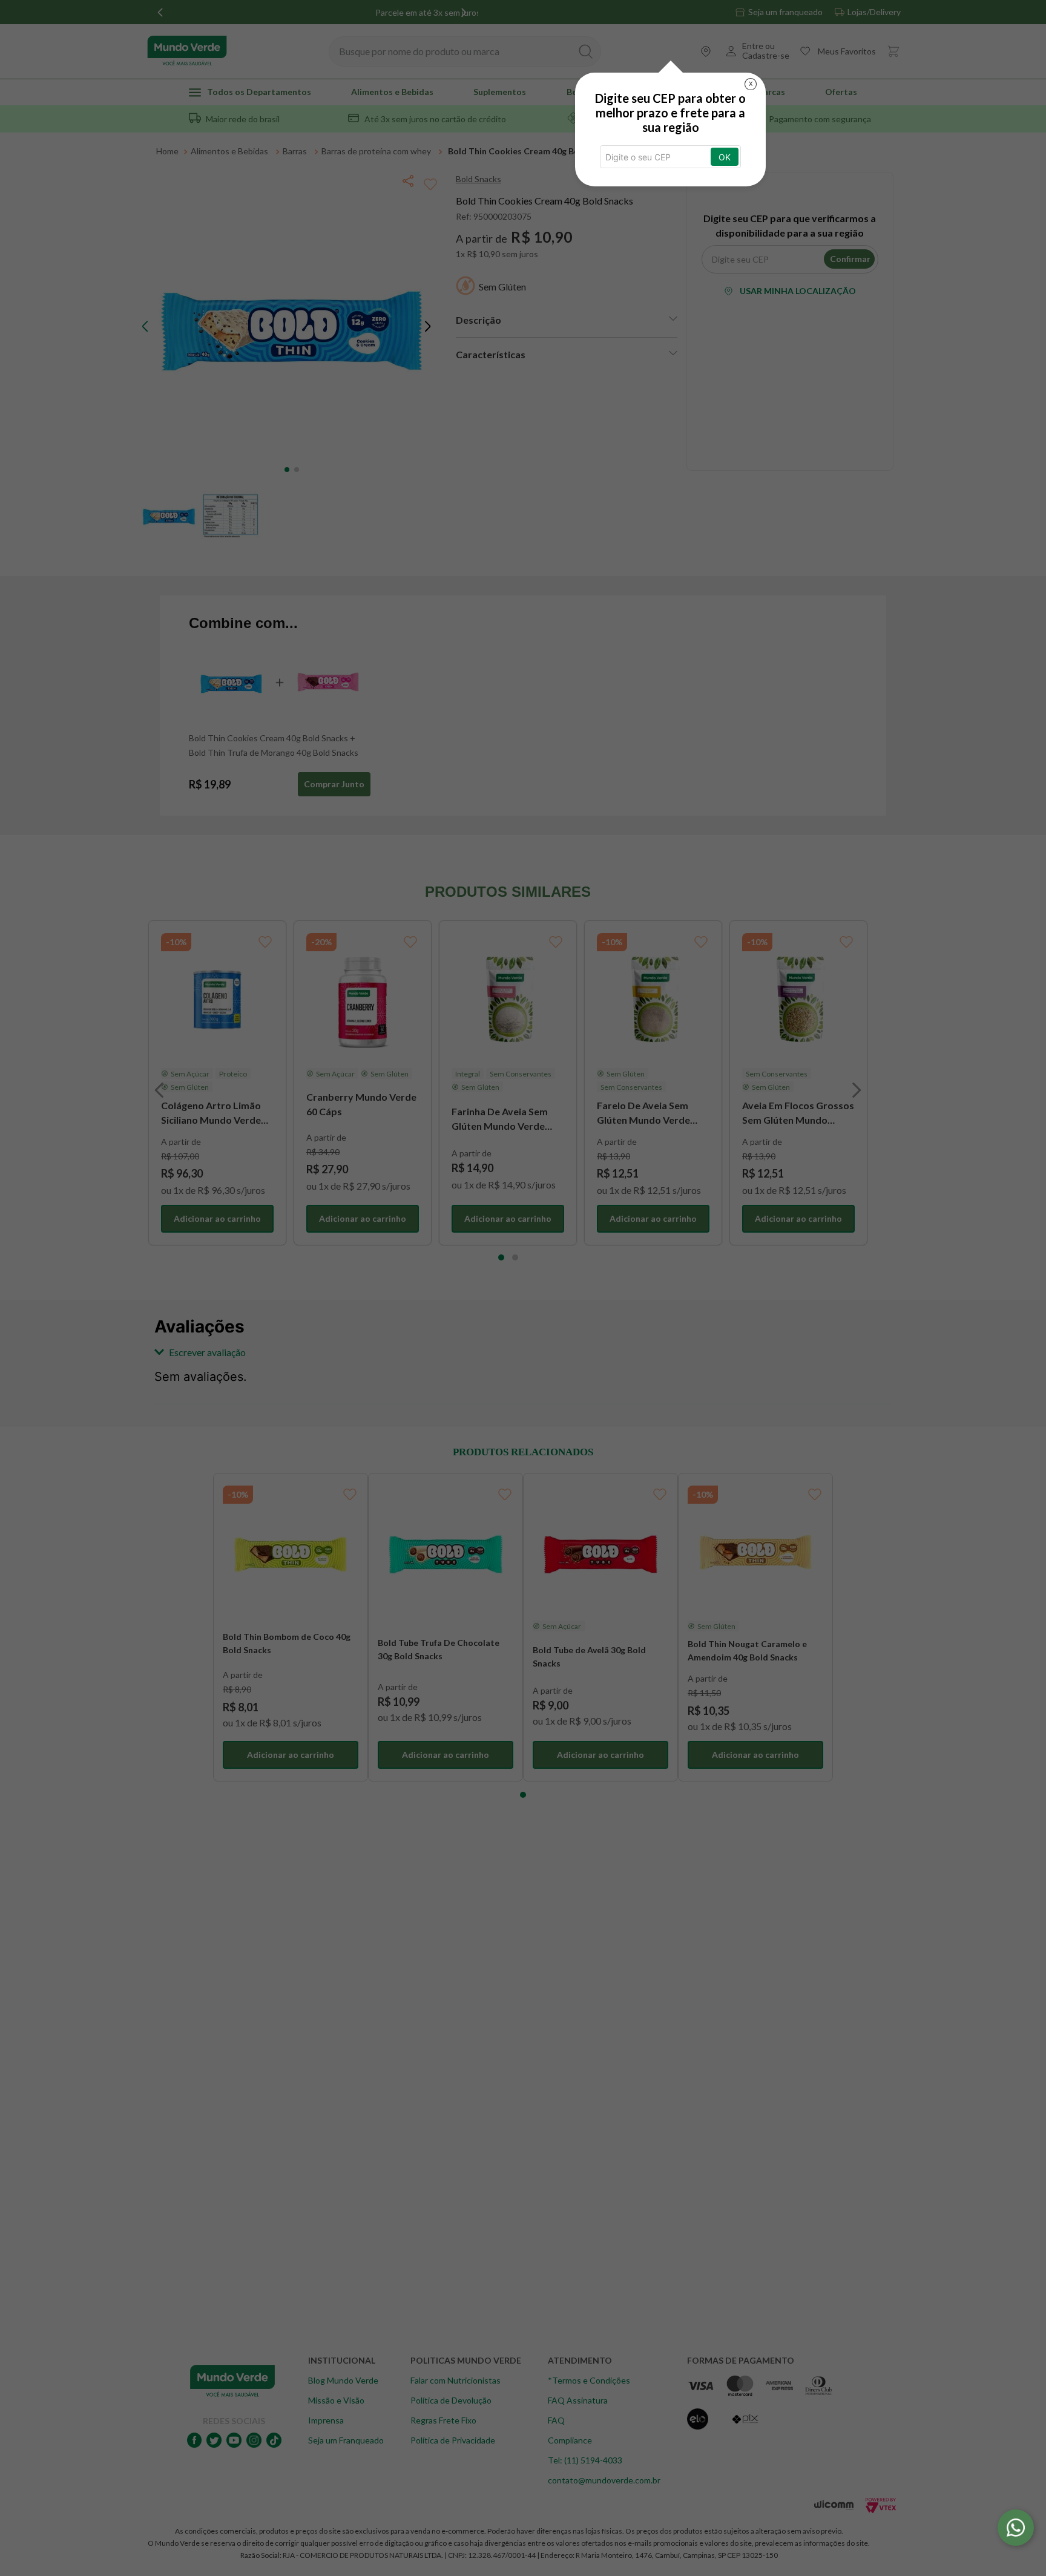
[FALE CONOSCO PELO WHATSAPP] (1016, 2528)
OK (725, 157)
